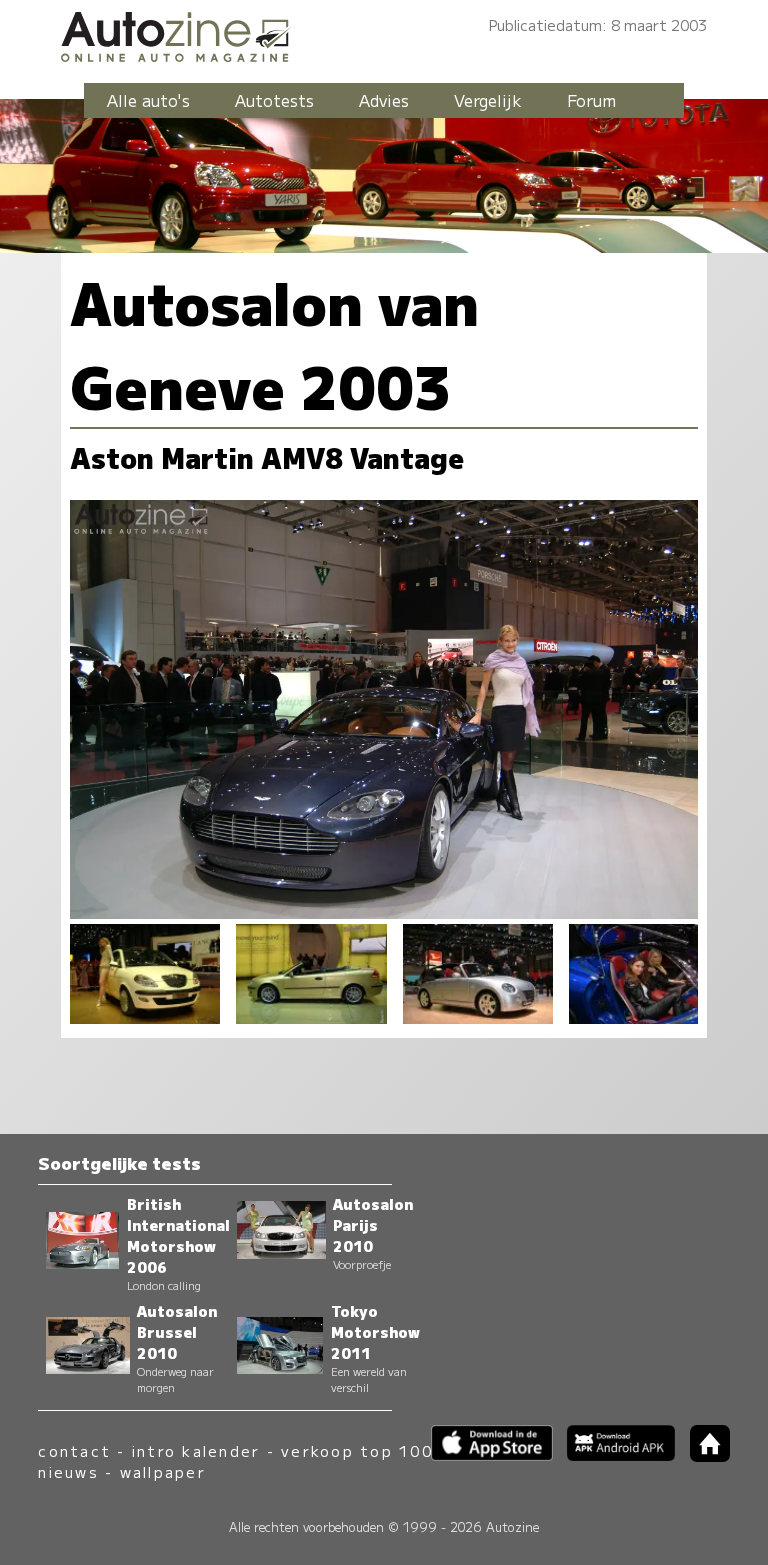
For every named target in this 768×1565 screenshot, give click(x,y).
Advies (384, 100)
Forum (591, 100)
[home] (702, 1455)
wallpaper (163, 1471)
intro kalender (196, 1450)
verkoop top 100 (357, 1450)
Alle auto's (148, 100)
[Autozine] (384, 33)
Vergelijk (488, 100)
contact (74, 1450)
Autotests (274, 100)
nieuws (68, 1471)
